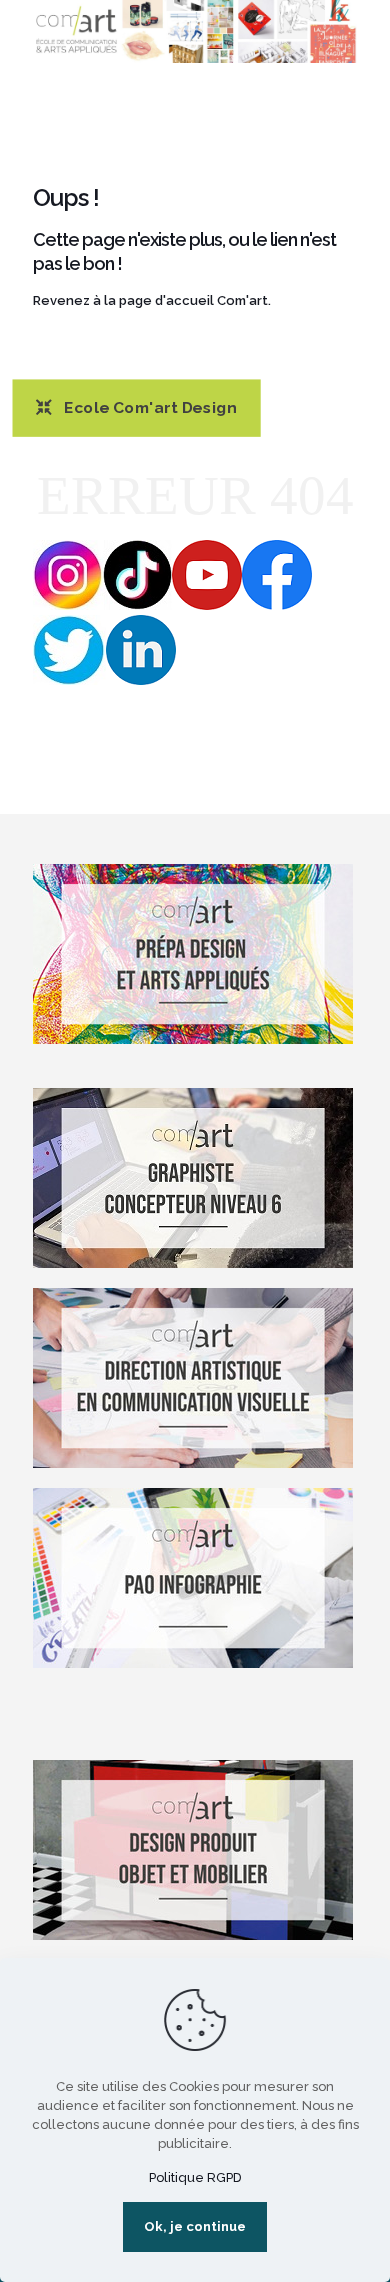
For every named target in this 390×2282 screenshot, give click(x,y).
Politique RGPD (195, 2177)
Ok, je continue (195, 2226)
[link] (195, 31)
